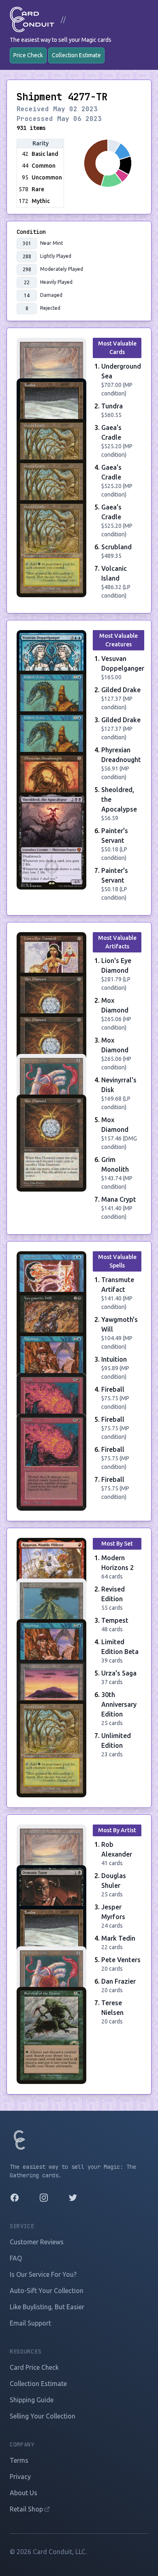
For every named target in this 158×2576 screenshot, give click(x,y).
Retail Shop (27, 2509)
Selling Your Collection (43, 2416)
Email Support (30, 2323)
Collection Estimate (76, 55)
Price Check (28, 55)
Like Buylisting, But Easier (47, 2307)
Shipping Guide (32, 2400)
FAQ (16, 2258)
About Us (23, 2493)
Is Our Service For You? (43, 2274)
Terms (19, 2460)
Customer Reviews (37, 2242)
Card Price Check (34, 2367)
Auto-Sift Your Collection (47, 2291)
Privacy (20, 2477)
